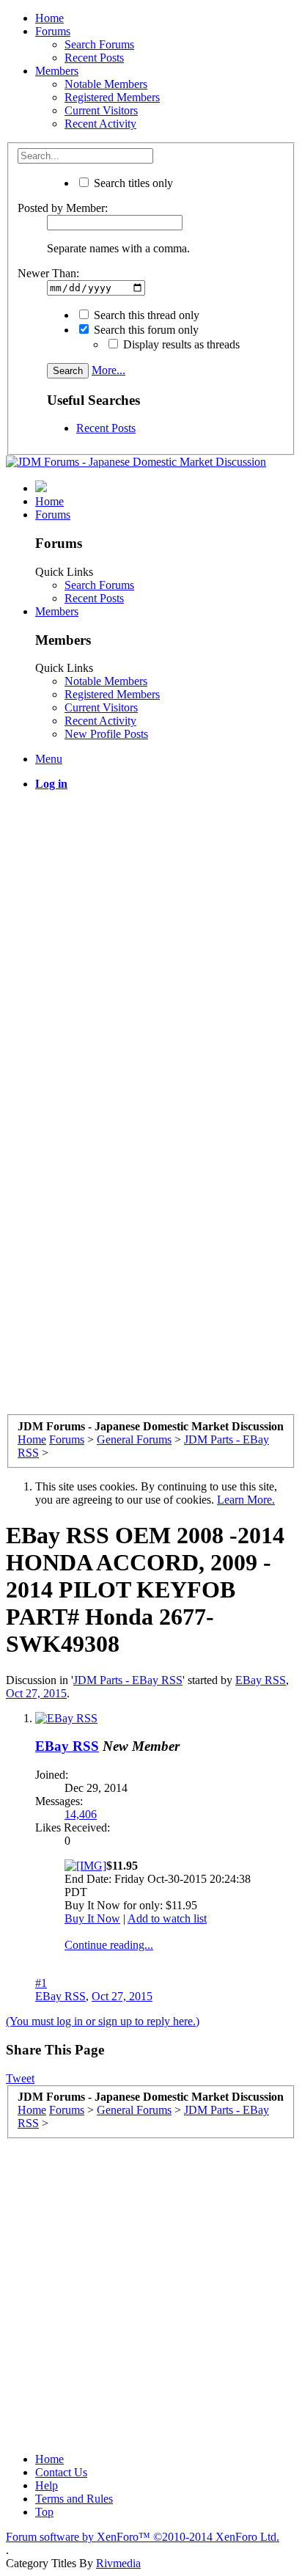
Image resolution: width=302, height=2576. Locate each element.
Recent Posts (94, 58)
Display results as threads (180, 344)
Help (47, 2485)
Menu (49, 759)
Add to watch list (167, 1918)
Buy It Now (92, 1918)
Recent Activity (100, 124)
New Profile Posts (106, 734)
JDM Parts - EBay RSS (128, 1680)
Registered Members (112, 97)
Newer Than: (48, 273)
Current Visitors (101, 110)
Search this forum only (145, 330)
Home (49, 18)
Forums (53, 31)
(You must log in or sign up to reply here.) (103, 2021)
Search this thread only (145, 315)
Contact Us (61, 2472)
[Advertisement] (151, 954)
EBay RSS (261, 1680)
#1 (41, 1983)
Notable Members (106, 84)
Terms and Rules (74, 2499)
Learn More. (246, 1500)
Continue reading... (109, 1945)
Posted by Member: (63, 208)
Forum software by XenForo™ (143, 2537)
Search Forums (99, 44)
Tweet (20, 2078)
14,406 (81, 1814)
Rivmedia (118, 2563)
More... (108, 370)
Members (57, 71)
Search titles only (132, 183)
